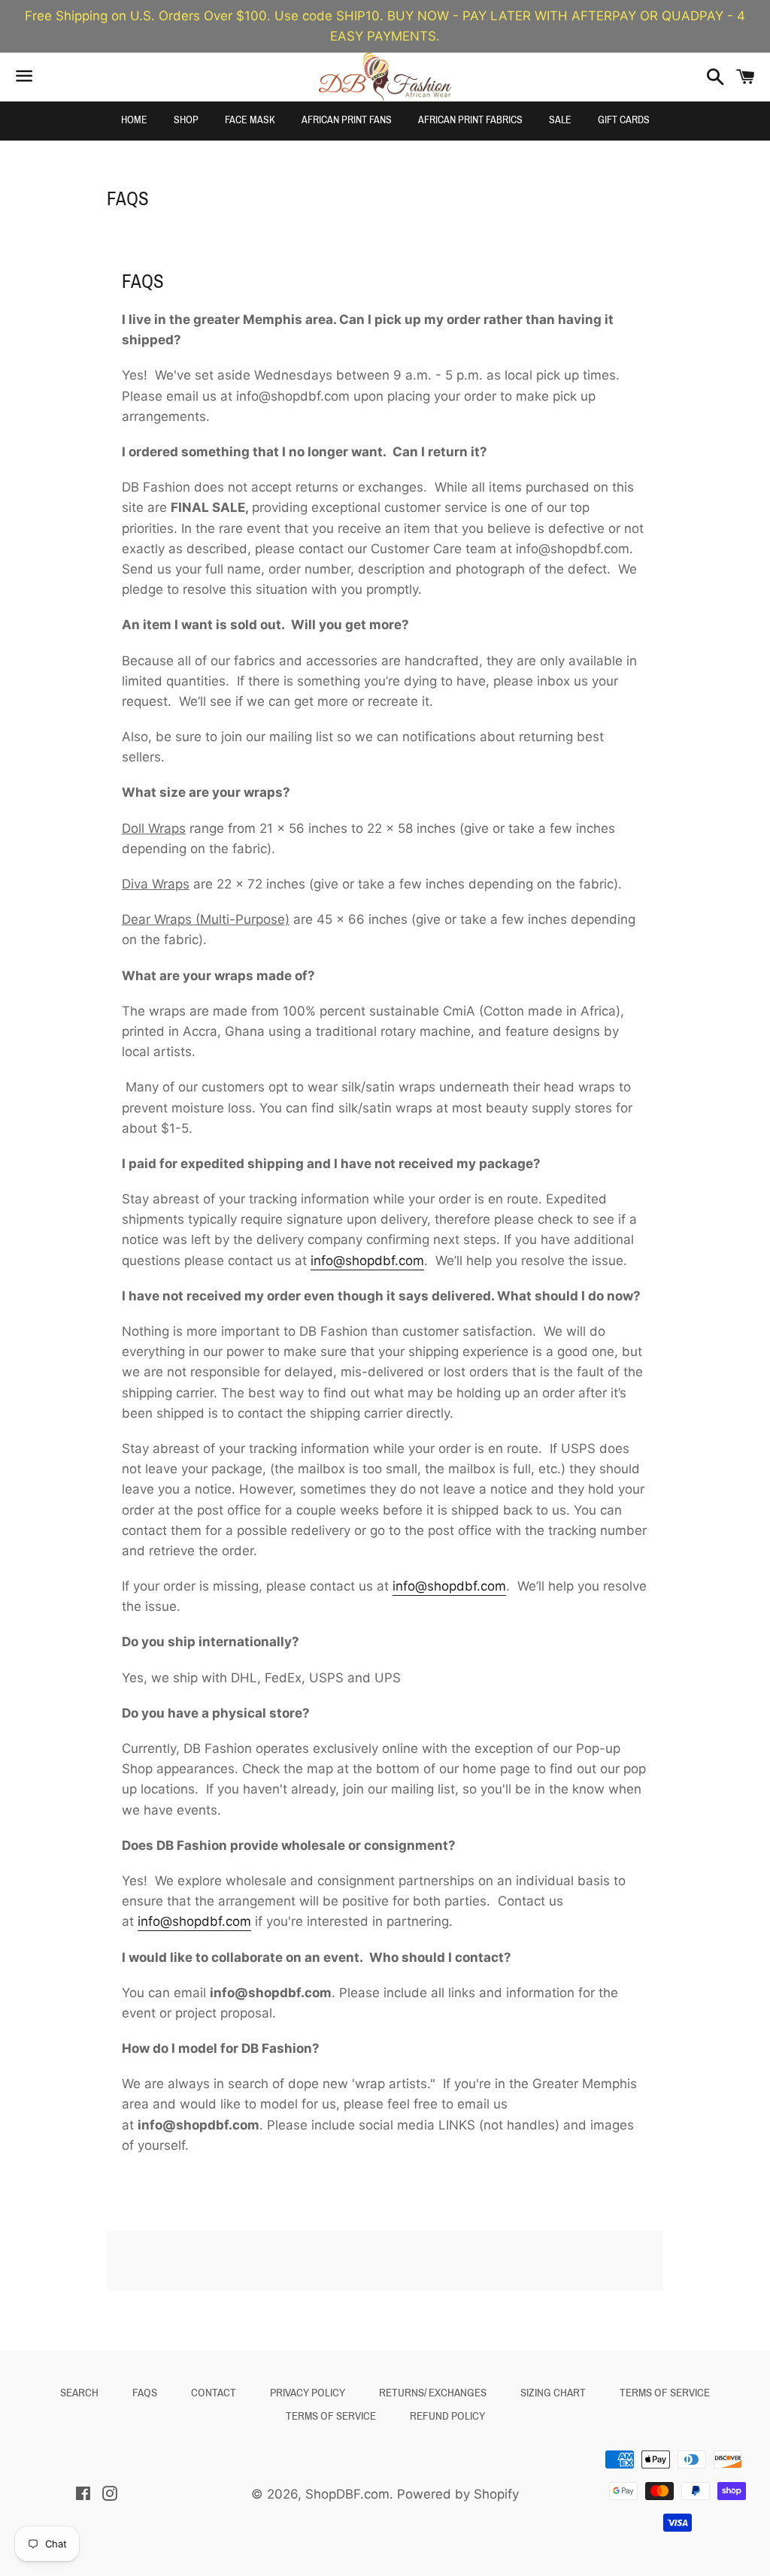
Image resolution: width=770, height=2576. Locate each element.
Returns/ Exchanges (433, 2393)
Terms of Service (665, 2393)
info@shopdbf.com (367, 1261)
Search (79, 2393)
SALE (560, 120)
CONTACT (214, 2393)
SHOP (186, 120)
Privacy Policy (308, 2393)
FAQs (145, 2393)
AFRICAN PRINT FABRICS (470, 120)
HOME (134, 120)
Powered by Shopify (458, 2494)
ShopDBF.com (347, 2494)
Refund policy (447, 2416)
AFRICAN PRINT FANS (347, 120)
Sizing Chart (553, 2393)
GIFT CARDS (624, 120)
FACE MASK (250, 120)
